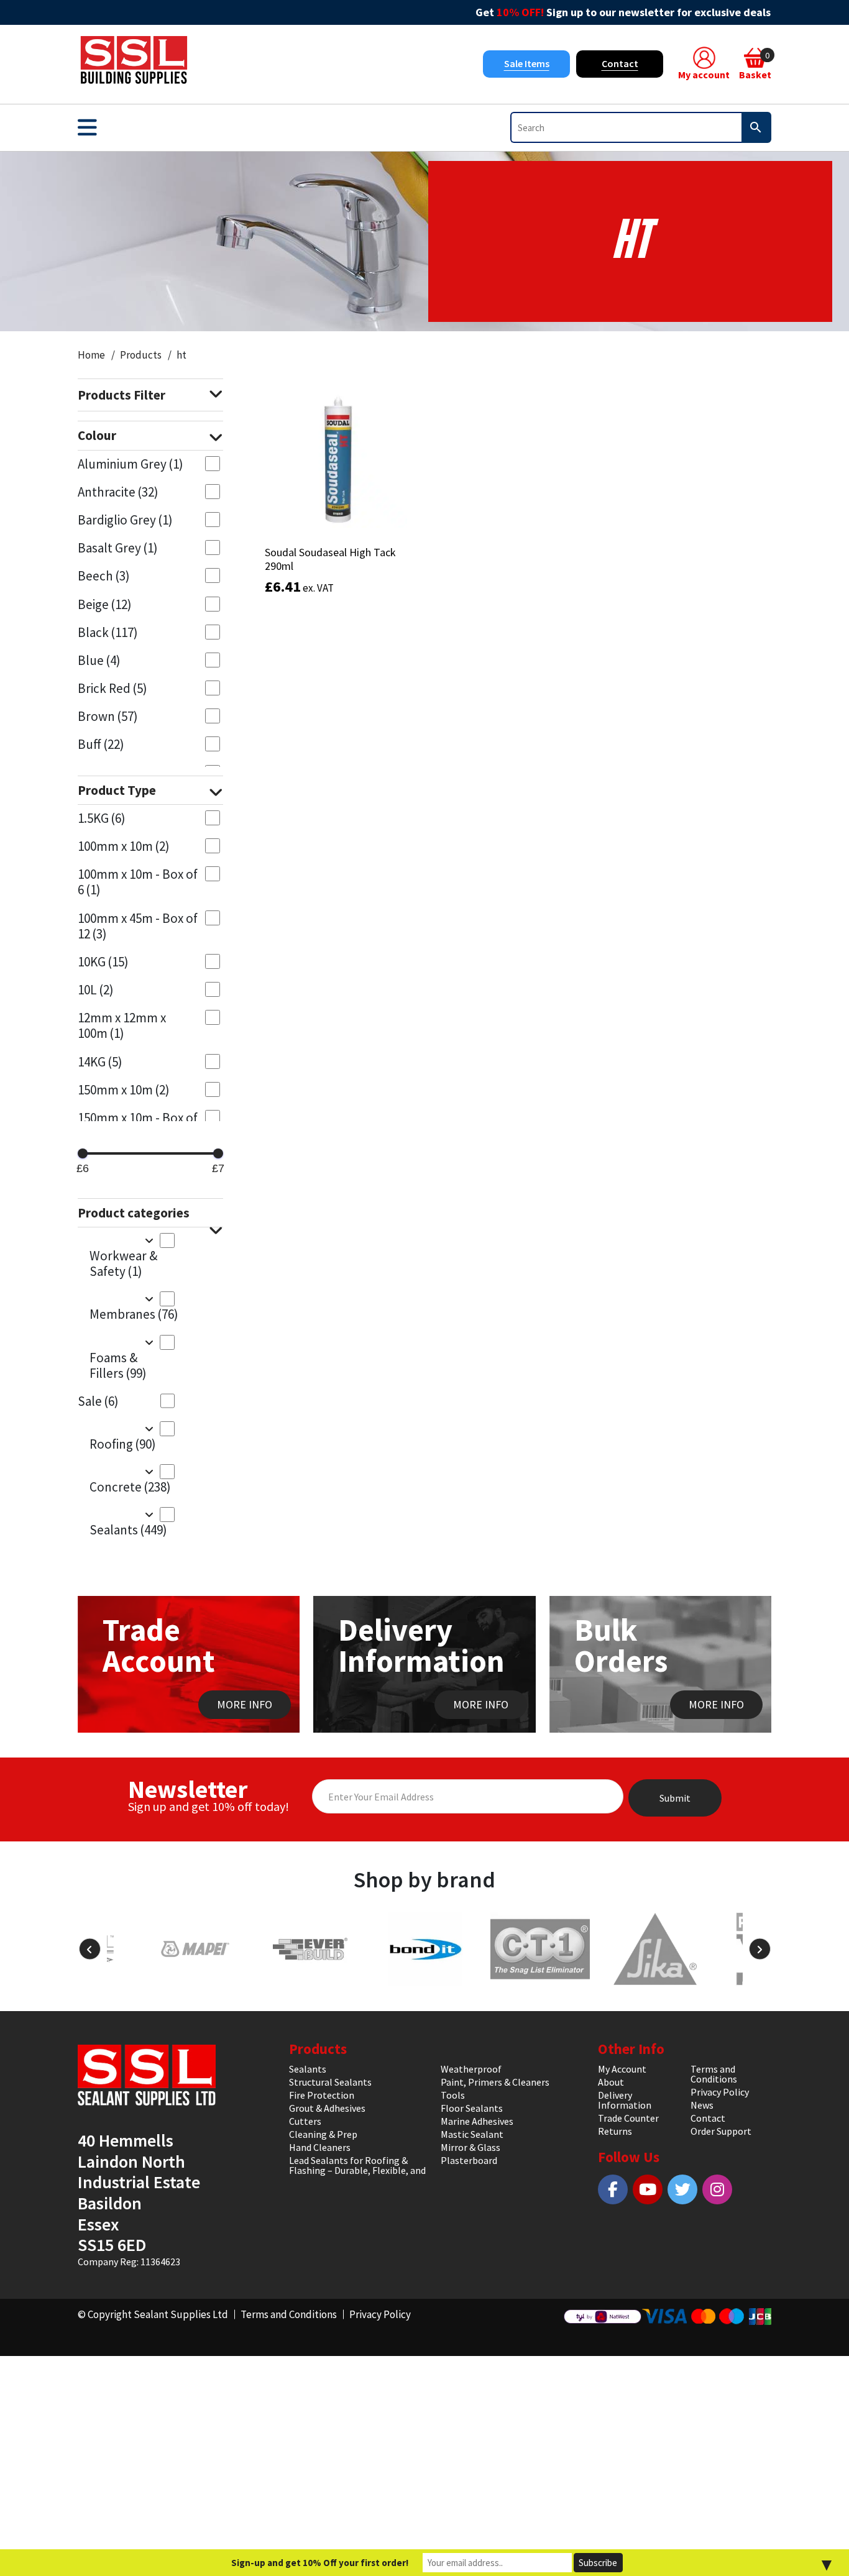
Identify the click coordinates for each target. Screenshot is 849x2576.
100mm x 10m (124, 846)
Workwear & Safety (123, 1263)
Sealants (128, 1530)
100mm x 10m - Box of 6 (138, 882)
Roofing (123, 1444)
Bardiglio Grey (125, 520)
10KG (103, 962)
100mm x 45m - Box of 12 (138, 926)
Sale (98, 1401)
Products (141, 355)
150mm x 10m (124, 1090)
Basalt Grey (118, 548)
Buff (101, 744)
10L (96, 990)
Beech (104, 576)
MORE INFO (245, 1704)
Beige (105, 604)
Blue (99, 660)
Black (108, 632)
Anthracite (118, 492)
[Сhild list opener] (149, 1240)
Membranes (132, 1314)
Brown (108, 716)
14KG (100, 1062)
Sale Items (527, 63)
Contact (620, 63)
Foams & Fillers (118, 1365)
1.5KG (102, 818)
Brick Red (112, 688)
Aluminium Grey (131, 464)
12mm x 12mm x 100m (122, 1025)
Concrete (130, 1487)
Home (91, 355)
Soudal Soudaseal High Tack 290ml (330, 559)
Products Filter (122, 395)
